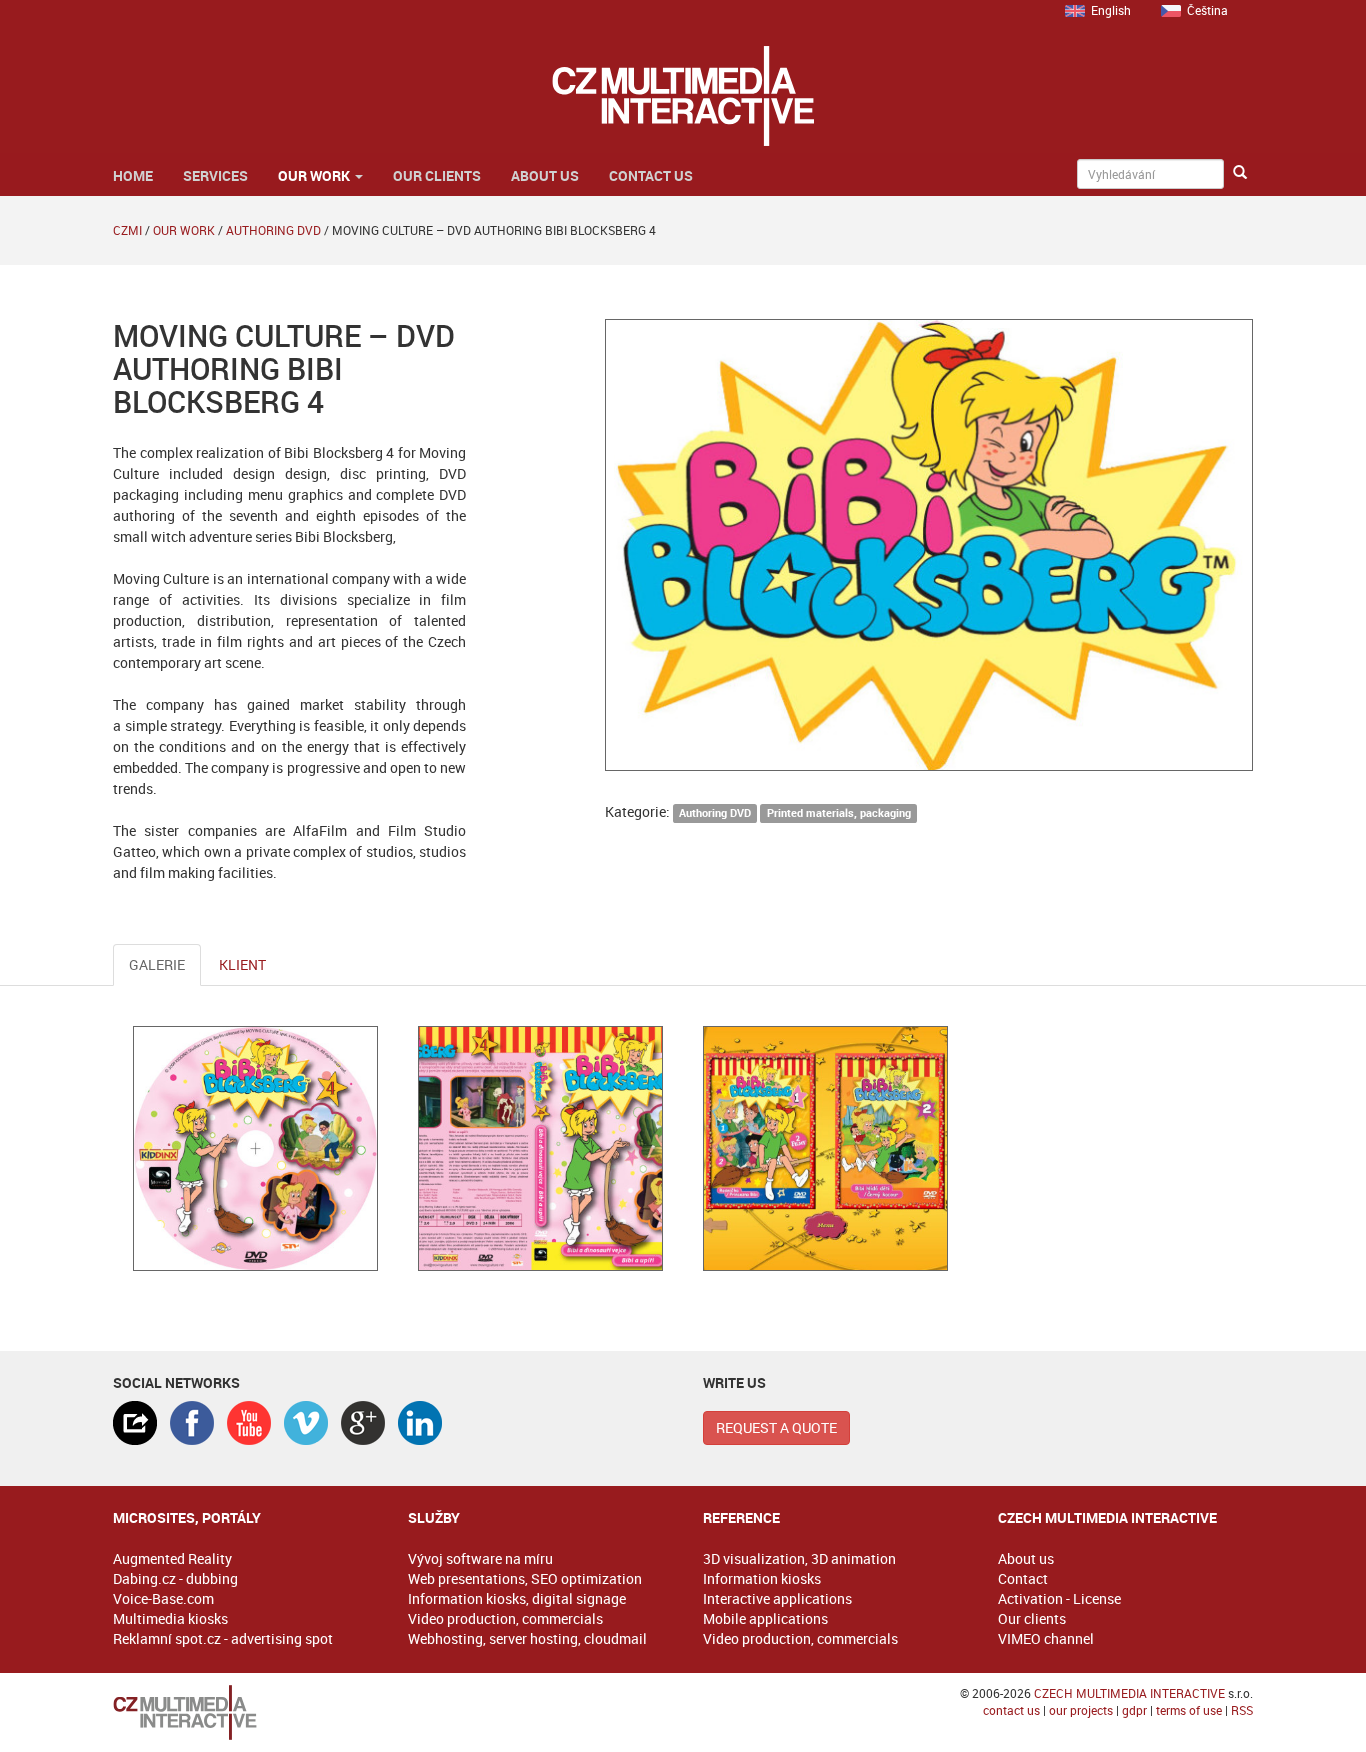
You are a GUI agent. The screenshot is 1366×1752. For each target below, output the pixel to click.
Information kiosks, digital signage (517, 1598)
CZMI (127, 230)
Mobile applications (765, 1618)
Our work (315, 175)
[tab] (135, 1423)
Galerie (157, 964)
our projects (1081, 1710)
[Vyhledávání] (1240, 173)
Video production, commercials (505, 1618)
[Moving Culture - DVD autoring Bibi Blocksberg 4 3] (255, 1148)
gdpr (1134, 1710)
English (1111, 10)
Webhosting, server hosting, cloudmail (527, 1638)
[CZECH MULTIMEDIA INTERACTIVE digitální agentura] (682, 96)
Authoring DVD (273, 230)
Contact (1023, 1578)
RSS (1242, 1710)
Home (133, 175)
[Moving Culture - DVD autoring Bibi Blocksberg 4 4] (540, 1148)
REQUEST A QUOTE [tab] (776, 1427)
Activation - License (1059, 1598)
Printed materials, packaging (839, 813)
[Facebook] (192, 1423)
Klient (242, 964)
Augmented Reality (172, 1558)
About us (545, 175)
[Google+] (363, 1423)
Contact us (651, 175)
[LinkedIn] (420, 1423)
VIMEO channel (1046, 1638)
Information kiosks (762, 1578)
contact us (1011, 1710)
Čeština (1207, 10)
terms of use (1189, 1710)
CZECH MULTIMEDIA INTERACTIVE (1129, 1693)
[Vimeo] (306, 1423)
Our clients (437, 175)
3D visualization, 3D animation (799, 1558)
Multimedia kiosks (170, 1618)
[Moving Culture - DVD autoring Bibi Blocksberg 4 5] (825, 1148)
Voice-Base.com (163, 1598)
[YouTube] (249, 1423)
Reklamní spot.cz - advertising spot (223, 1638)
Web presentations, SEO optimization (525, 1578)
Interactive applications (777, 1598)
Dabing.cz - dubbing (175, 1578)
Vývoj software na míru (480, 1558)
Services (215, 175)
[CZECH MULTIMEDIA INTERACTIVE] (240, 1712)
